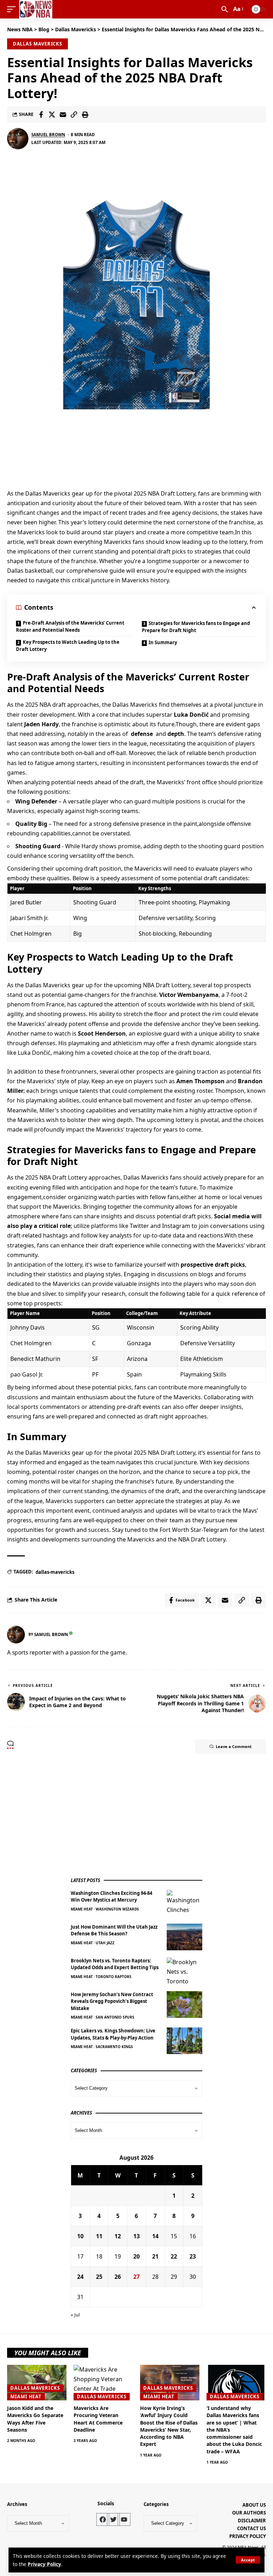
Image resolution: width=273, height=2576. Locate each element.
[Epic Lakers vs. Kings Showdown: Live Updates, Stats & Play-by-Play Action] (184, 2041)
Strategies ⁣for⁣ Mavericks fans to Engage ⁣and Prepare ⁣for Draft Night (196, 627)
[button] (248, 2560)
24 (80, 2277)
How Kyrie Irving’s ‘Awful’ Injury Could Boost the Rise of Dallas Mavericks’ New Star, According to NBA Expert (169, 2426)
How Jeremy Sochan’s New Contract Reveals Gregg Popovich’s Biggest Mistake (112, 2001)
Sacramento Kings (114, 2047)
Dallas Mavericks (38, 44)
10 (80, 2236)
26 (118, 2277)
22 (174, 2256)
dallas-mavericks (55, 1572)
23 (193, 2256)
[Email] (63, 114)
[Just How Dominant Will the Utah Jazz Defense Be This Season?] (184, 1937)
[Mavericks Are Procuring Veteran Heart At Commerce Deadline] (103, 2383)
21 (155, 2256)
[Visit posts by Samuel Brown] (18, 139)
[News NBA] (36, 9)
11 (99, 2236)
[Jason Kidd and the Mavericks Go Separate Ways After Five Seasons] (37, 2383)
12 (118, 2236)
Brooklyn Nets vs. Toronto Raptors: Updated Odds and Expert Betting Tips (115, 1964)
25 (99, 2277)
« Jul (75, 2315)
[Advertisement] (124, 1816)
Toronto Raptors (114, 1977)
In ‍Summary (163, 642)
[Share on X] (52, 114)
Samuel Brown (48, 135)
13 (136, 2236)
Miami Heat (82, 1909)
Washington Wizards (117, 1909)
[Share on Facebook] (41, 114)
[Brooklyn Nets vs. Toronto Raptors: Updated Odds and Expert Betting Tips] (184, 1971)
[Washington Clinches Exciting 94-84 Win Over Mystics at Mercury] (184, 1903)
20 (136, 2256)
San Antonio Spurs (115, 2017)
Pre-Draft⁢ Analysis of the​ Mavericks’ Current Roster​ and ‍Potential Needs (70, 626)
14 (155, 2236)
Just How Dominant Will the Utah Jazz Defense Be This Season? (114, 1930)
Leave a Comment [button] (234, 1746)
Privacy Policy (44, 2564)
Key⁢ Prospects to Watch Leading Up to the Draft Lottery (68, 646)
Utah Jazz (105, 1943)
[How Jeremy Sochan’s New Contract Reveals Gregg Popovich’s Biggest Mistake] (184, 2005)
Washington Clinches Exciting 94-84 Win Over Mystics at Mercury (111, 1897)
